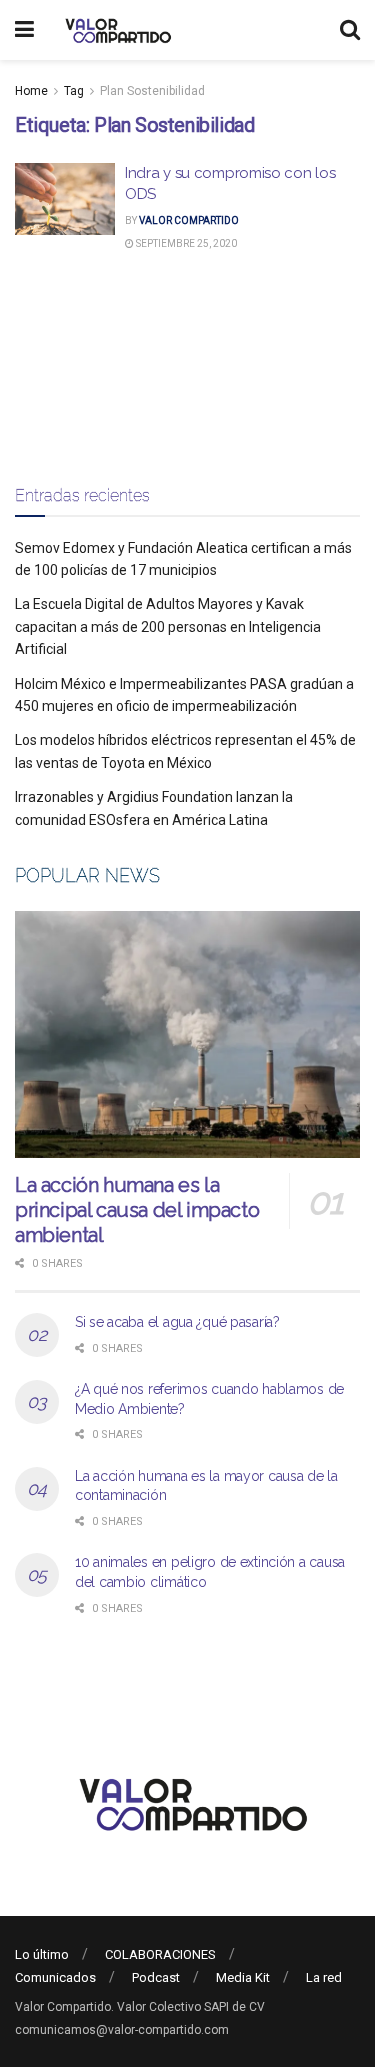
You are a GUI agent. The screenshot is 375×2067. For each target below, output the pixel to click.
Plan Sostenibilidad (152, 91)
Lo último (42, 1954)
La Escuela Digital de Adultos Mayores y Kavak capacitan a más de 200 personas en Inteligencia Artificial (168, 626)
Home (31, 91)
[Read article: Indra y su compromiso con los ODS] (65, 199)
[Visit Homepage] (115, 30)
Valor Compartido (189, 220)
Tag (74, 91)
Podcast (156, 1977)
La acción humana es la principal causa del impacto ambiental (137, 1210)
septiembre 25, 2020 (185, 243)
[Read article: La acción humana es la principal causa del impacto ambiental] (187, 1034)
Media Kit (243, 1977)
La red (324, 1977)
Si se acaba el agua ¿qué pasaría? (177, 1322)
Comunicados (55, 1977)
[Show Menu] (24, 30)
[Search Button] (350, 30)
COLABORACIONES (160, 1954)
